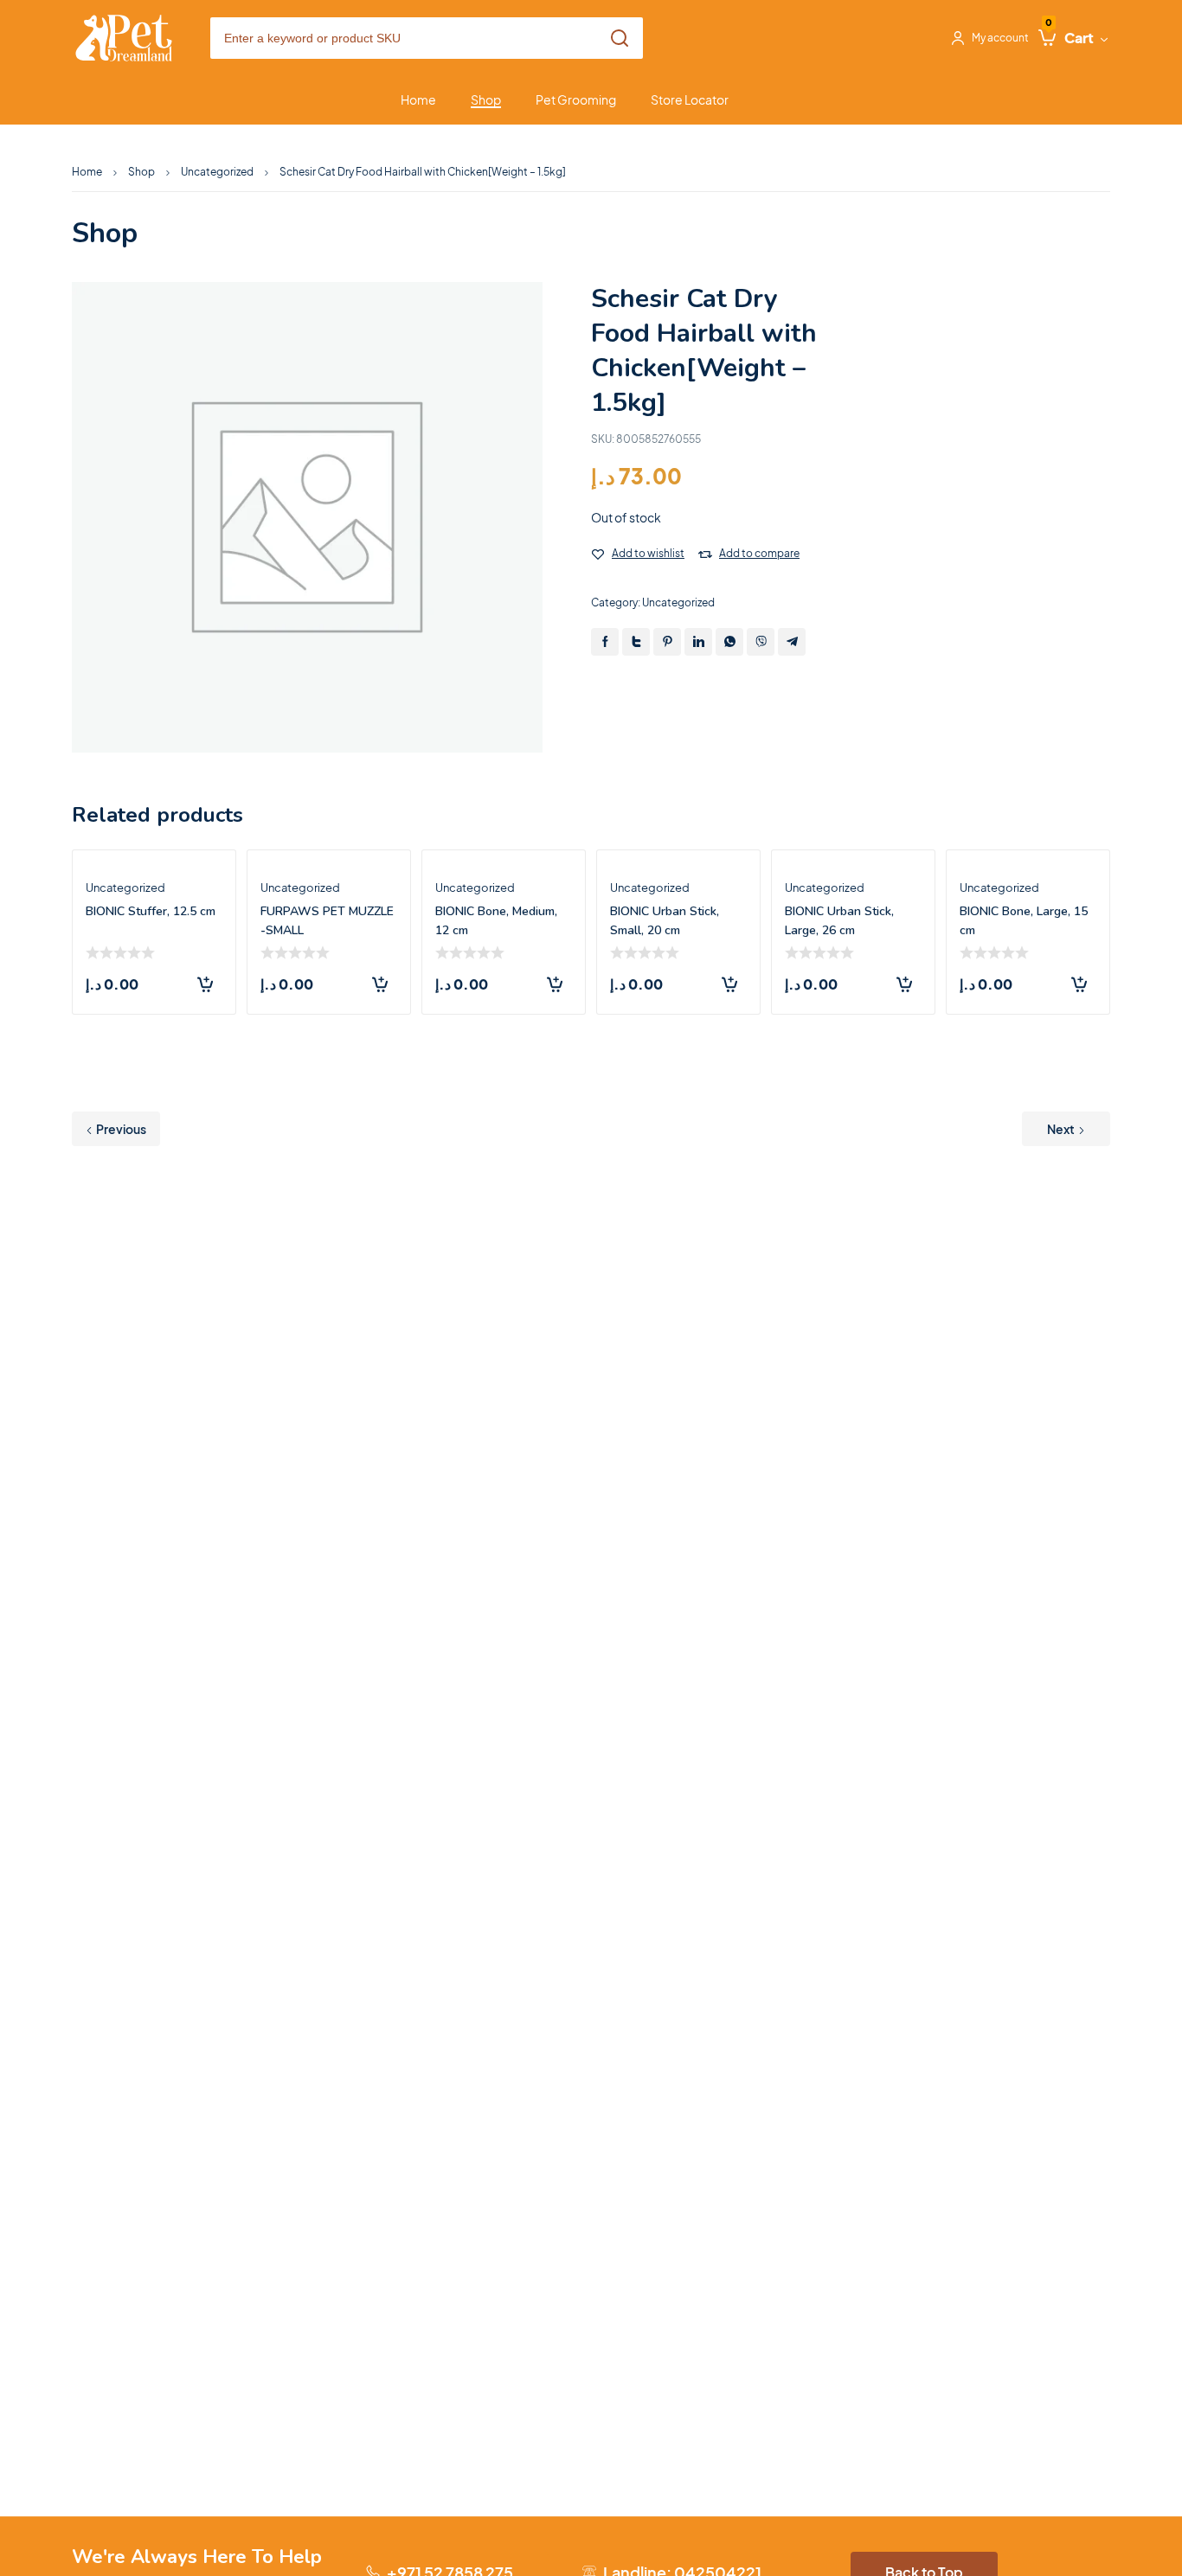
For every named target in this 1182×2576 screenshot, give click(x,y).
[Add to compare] (705, 554)
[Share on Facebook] (605, 642)
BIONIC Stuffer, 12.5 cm (151, 911)
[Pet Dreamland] (124, 38)
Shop (141, 172)
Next (1061, 1129)
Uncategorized (217, 172)
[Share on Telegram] (792, 642)
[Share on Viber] (761, 642)
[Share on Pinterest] (667, 642)
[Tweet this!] (636, 642)
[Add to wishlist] (598, 554)
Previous (121, 1129)
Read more (205, 984)
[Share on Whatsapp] (729, 642)
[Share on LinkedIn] (698, 642)
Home (87, 172)
